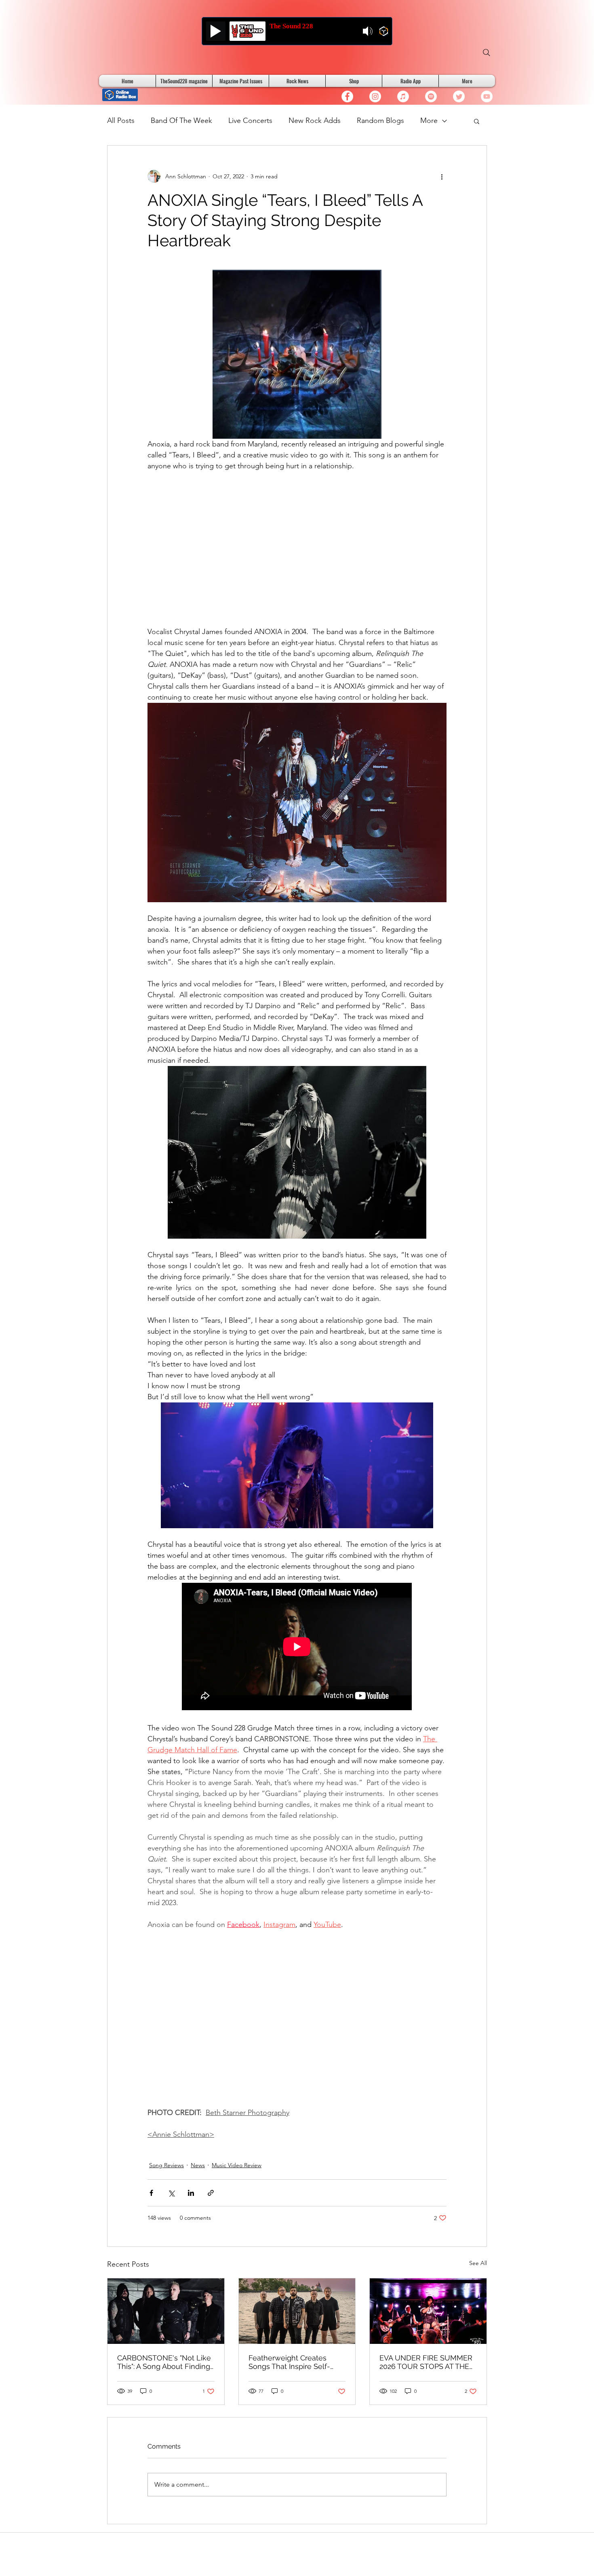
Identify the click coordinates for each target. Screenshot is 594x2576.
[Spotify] (431, 96)
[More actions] (442, 176)
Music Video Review (237, 2165)
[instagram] (375, 96)
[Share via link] (211, 2193)
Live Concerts (250, 121)
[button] (477, 121)
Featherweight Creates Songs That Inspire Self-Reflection (289, 2362)
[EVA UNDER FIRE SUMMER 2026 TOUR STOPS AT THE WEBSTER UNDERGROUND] (428, 2311)
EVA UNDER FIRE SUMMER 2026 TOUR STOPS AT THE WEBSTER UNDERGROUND (427, 2362)
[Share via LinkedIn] (191, 2193)
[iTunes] (403, 96)
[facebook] (347, 96)
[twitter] (459, 96)
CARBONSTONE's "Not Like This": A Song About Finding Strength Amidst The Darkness (164, 2362)
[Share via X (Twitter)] (171, 2193)
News (198, 2165)
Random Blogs (380, 121)
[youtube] (487, 96)
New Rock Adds (315, 121)
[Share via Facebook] (151, 2193)
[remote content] (297, 544)
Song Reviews (166, 2165)
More (429, 121)
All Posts (121, 121)
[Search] (487, 53)
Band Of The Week (181, 121)
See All (478, 2263)
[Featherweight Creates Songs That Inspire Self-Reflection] (297, 2311)
